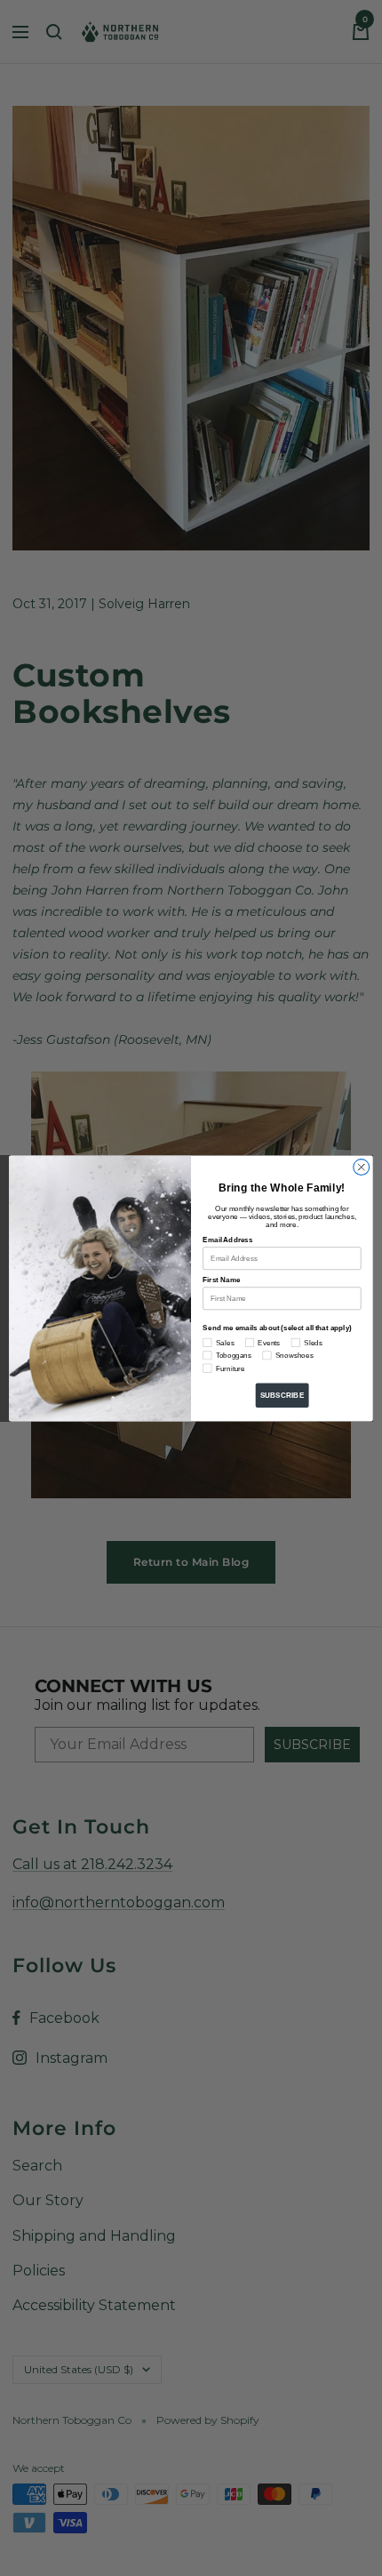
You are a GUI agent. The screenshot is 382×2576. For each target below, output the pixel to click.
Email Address (227, 1240)
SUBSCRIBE (283, 1395)
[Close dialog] (362, 1167)
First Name (221, 1280)
